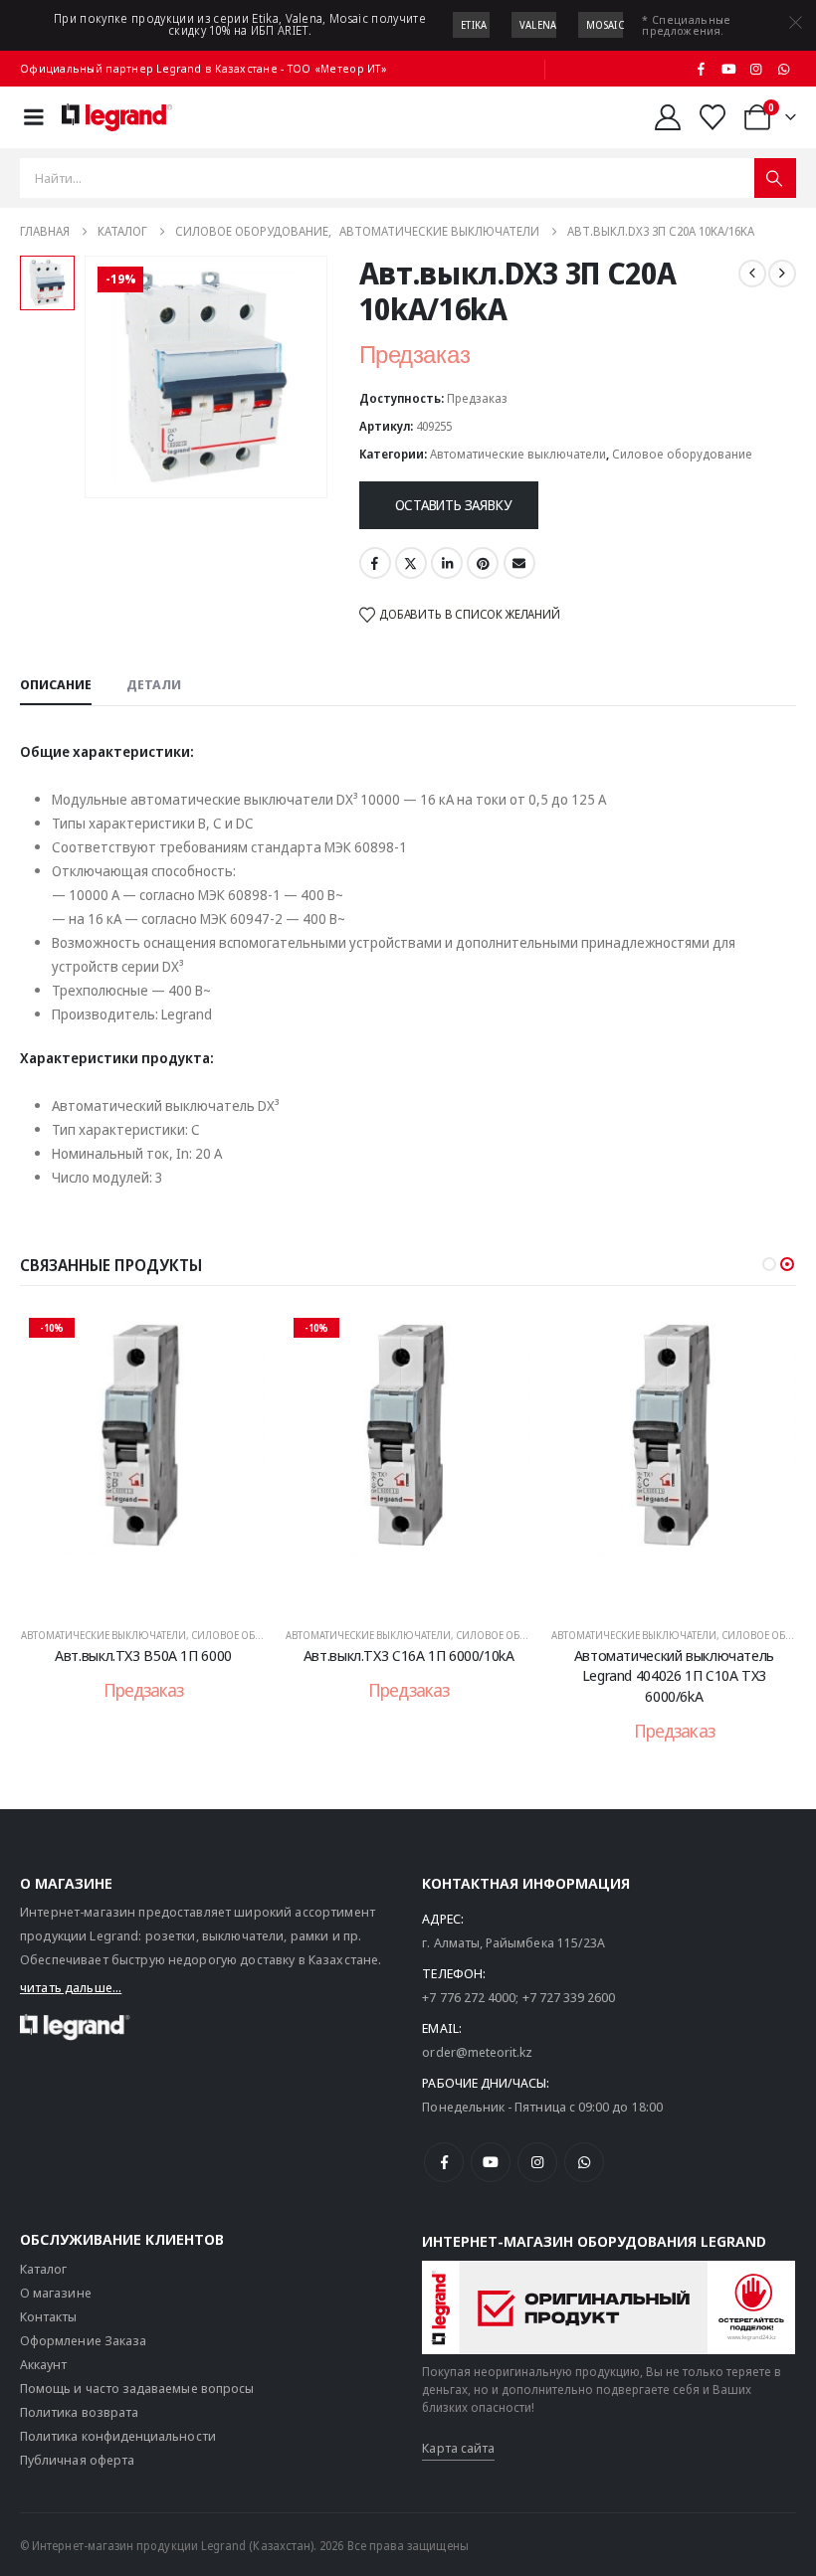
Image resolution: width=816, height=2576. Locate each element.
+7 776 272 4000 (469, 1997)
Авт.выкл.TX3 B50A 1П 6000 (143, 1655)
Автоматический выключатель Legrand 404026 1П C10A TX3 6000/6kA (674, 1675)
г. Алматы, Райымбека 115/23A (513, 1942)
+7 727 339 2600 (569, 1997)
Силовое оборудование (682, 454)
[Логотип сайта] (117, 117)
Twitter (411, 563)
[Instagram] (756, 69)
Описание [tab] (56, 684)
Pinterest (483, 563)
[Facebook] (702, 69)
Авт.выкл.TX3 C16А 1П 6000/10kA (409, 1655)
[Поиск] (775, 178)
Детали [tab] (154, 684)
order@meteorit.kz (477, 2052)
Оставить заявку (453, 505)
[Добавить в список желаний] (236, 1340)
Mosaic (605, 25)
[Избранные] (713, 117)
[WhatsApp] (783, 69)
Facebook (375, 563)
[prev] (752, 274)
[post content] (144, 1459)
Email (519, 563)
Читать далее (157, 1588)
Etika (474, 25)
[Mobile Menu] (34, 117)
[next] (782, 274)
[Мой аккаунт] (667, 117)
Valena (538, 25)
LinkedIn (447, 563)
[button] (769, 1264)
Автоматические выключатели (518, 454)
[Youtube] (728, 69)
